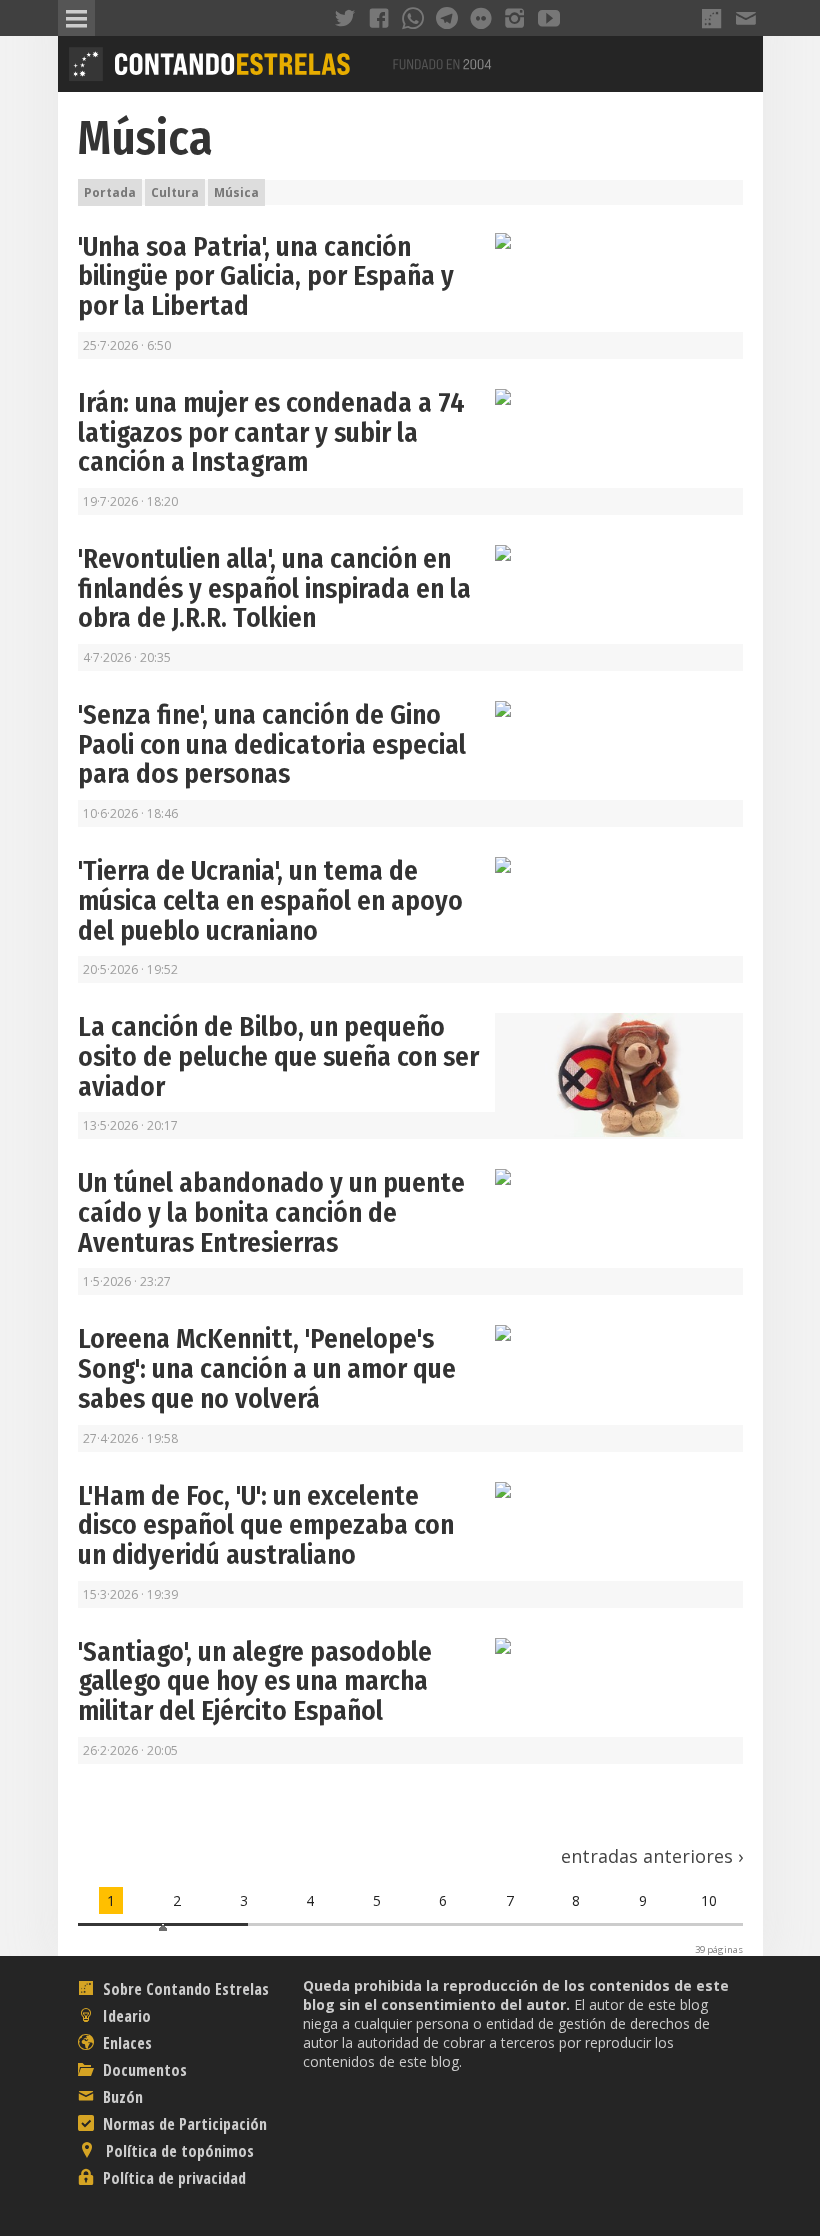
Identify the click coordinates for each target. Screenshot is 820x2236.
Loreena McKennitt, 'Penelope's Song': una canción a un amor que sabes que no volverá (267, 1368)
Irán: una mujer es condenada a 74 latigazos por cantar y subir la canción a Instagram (271, 432)
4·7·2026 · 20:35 (127, 657)
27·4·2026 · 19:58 (130, 1438)
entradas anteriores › (652, 1856)
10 (709, 1900)
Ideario (125, 2016)
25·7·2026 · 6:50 (127, 345)
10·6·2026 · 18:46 (130, 813)
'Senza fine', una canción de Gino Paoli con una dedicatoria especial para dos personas (272, 744)
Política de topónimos (178, 2151)
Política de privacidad (172, 2178)
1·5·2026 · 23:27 (127, 1281)
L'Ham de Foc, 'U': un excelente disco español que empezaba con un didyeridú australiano (266, 1525)
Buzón (121, 2097)
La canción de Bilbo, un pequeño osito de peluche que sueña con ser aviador (278, 1056)
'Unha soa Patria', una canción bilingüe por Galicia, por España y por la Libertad (266, 276)
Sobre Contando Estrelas (184, 1989)
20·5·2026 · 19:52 (130, 969)
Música (145, 138)
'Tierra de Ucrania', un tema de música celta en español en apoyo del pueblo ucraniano (270, 900)
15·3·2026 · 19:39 (130, 1594)
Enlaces (125, 2043)
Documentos (143, 2070)
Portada (110, 192)
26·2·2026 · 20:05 (130, 1750)
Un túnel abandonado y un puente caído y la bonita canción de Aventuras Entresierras (271, 1212)
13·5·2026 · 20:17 (130, 1125)
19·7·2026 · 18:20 (130, 501)
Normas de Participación (183, 2124)
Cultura (175, 192)
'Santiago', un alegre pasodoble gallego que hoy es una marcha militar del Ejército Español (255, 1681)
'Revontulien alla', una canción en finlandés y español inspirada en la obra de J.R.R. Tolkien (274, 588)
